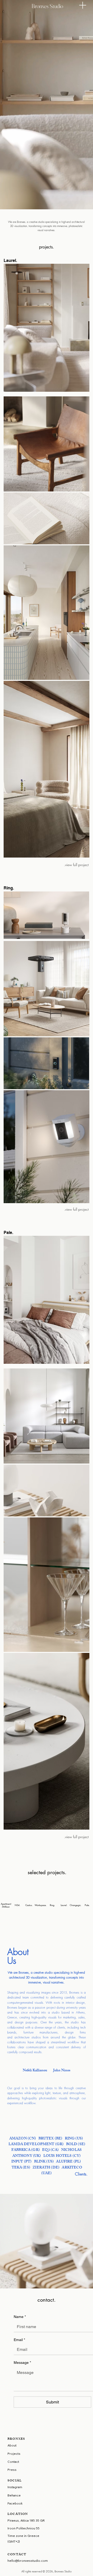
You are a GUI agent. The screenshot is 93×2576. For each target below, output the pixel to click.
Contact (13, 2462)
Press (12, 2470)
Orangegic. (76, 1905)
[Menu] (83, 5)
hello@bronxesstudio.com (28, 2561)
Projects (14, 2454)
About (12, 2445)
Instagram (15, 2487)
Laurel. (64, 1905)
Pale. (87, 1905)
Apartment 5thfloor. (6, 1905)
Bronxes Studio (47, 6)
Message (22, 2363)
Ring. (52, 1905)
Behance (14, 2495)
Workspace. (41, 1905)
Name (20, 2317)
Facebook (15, 2503)
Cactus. (29, 1905)
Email (19, 2340)
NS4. (18, 1905)
